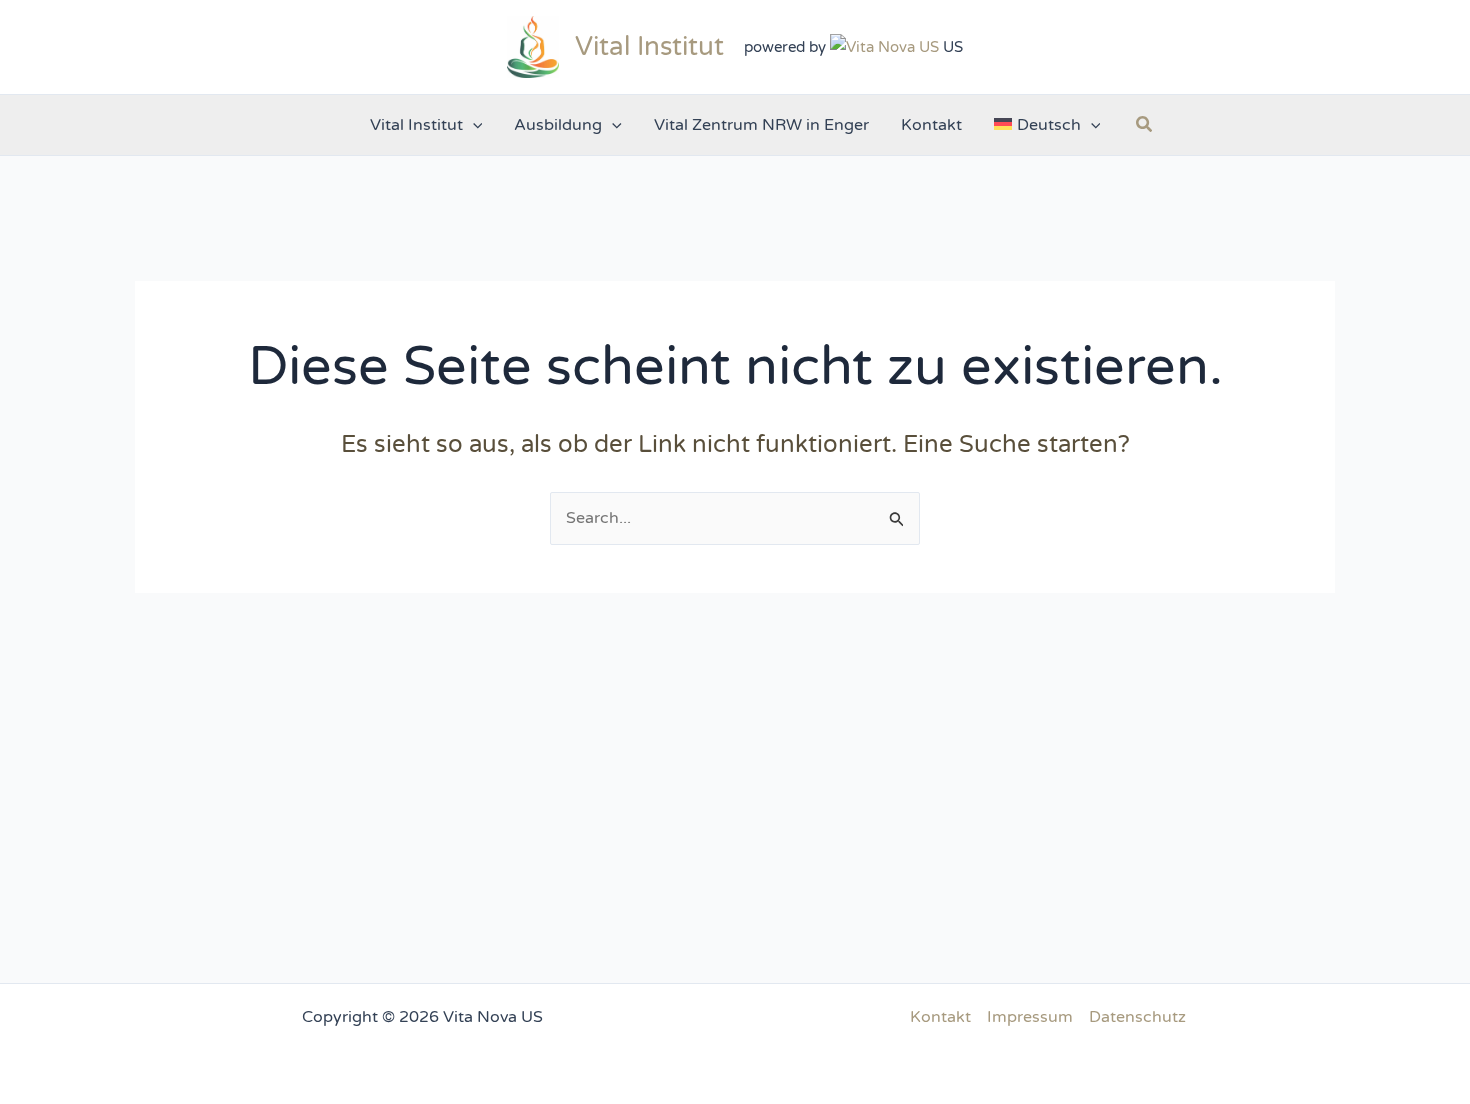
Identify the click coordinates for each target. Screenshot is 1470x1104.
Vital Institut (649, 46)
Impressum (1030, 1017)
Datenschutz (1137, 1017)
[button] (473, 125)
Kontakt (940, 1017)
